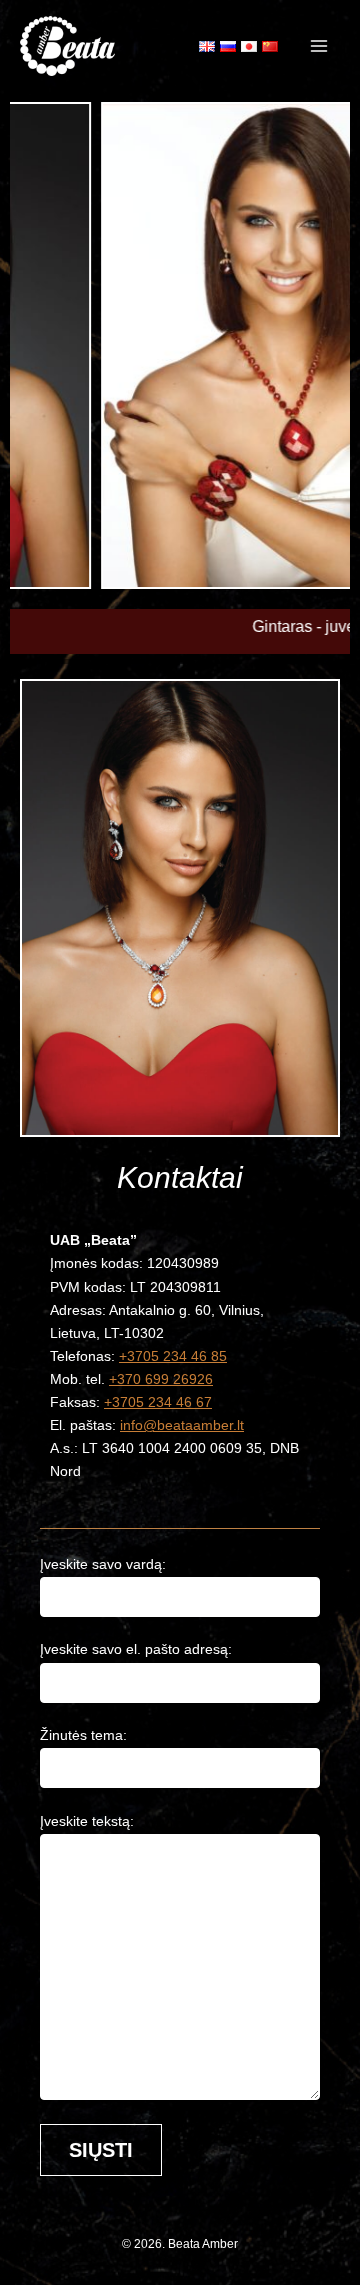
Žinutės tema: (83, 1735)
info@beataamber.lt (182, 1425)
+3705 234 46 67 (158, 1402)
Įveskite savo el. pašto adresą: (136, 1649)
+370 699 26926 (161, 1379)
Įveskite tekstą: (87, 1821)
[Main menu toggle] (319, 46)
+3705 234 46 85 (173, 1356)
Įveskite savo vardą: (103, 1564)
